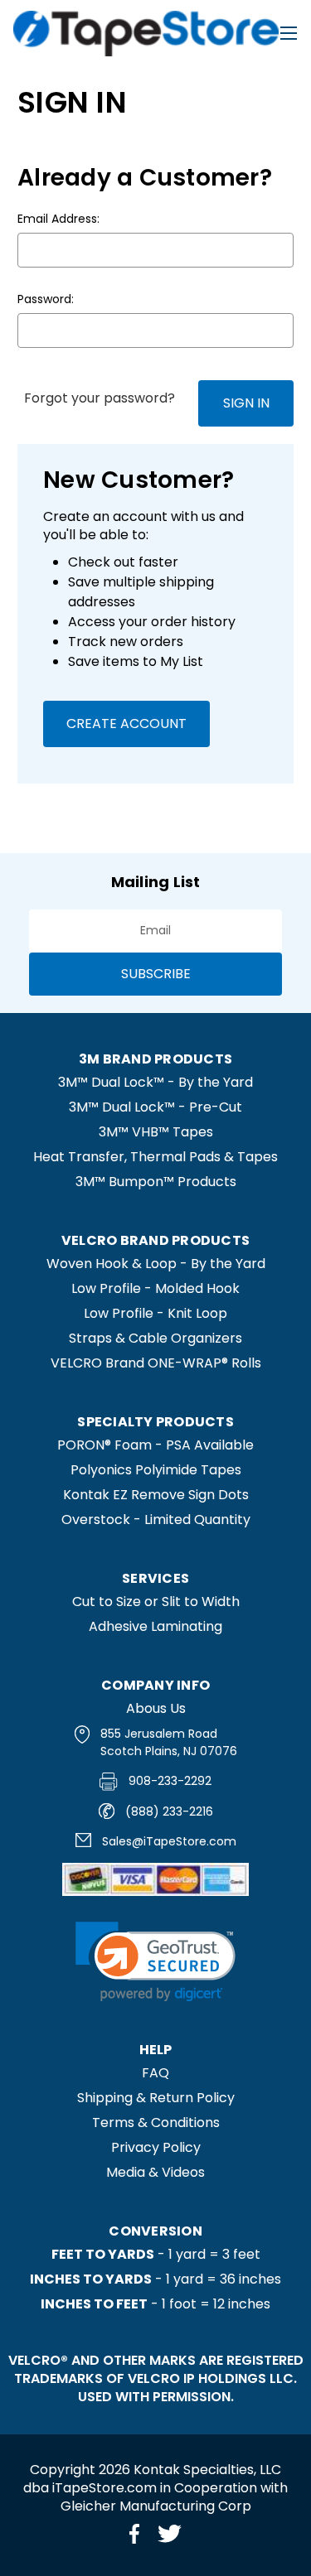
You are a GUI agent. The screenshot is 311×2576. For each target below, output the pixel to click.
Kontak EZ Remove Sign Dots (156, 1495)
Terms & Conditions (156, 2123)
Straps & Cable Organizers (155, 1338)
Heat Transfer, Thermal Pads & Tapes (155, 1157)
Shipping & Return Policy (156, 2098)
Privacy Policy (156, 2147)
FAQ (155, 2073)
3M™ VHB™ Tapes (156, 1132)
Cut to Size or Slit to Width (156, 1602)
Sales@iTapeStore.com (169, 1841)
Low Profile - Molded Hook (155, 1288)
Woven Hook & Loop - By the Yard (156, 1264)
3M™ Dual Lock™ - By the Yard (155, 1082)
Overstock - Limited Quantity (156, 1520)
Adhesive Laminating (155, 1626)
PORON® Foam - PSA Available (155, 1445)
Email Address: (58, 219)
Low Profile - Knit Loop (155, 1313)
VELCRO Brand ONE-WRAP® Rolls (156, 1363)
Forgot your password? (100, 398)
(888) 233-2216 (169, 1811)
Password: (46, 299)
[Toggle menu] (288, 33)
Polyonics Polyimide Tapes (156, 1470)
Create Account (126, 724)
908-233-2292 (170, 1781)
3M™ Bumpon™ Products (156, 1182)
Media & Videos (155, 2172)
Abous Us (156, 1708)
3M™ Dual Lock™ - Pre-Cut (155, 1107)
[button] (155, 1962)
